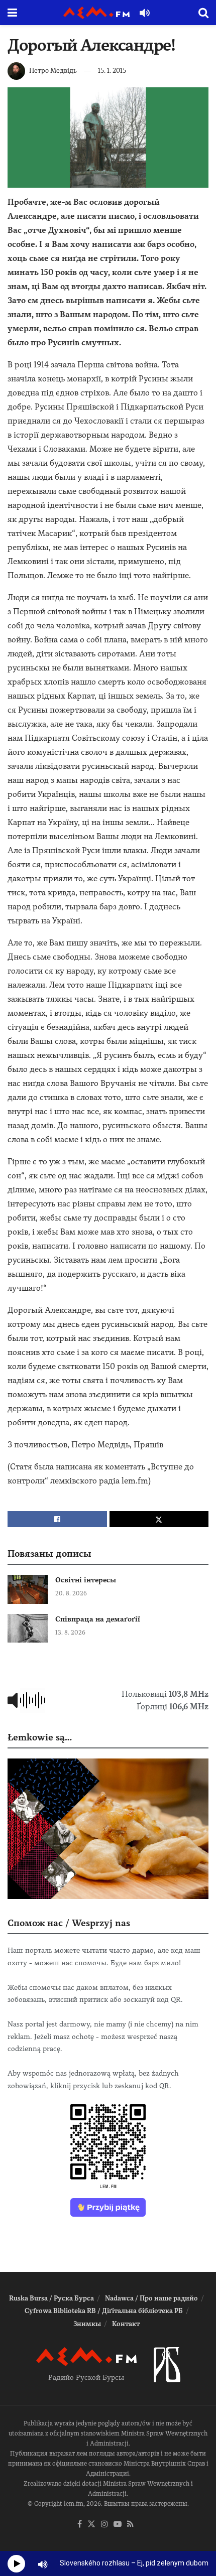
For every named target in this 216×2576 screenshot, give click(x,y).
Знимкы (87, 2324)
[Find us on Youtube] (118, 2525)
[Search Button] (203, 13)
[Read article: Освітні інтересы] (28, 1589)
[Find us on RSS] (130, 2525)
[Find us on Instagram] (104, 2525)
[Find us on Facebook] (80, 2525)
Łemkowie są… (40, 1737)
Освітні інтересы (86, 1580)
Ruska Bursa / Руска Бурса (51, 2298)
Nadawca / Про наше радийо (151, 2298)
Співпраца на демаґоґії (98, 1619)
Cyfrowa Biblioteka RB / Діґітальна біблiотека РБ (104, 2311)
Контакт (126, 2324)
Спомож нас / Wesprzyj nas (69, 1923)
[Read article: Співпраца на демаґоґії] (28, 1628)
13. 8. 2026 (70, 1633)
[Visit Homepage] (96, 13)
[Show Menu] (12, 13)
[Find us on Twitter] (91, 2525)
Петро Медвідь (53, 71)
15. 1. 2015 (112, 71)
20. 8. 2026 (71, 1593)
